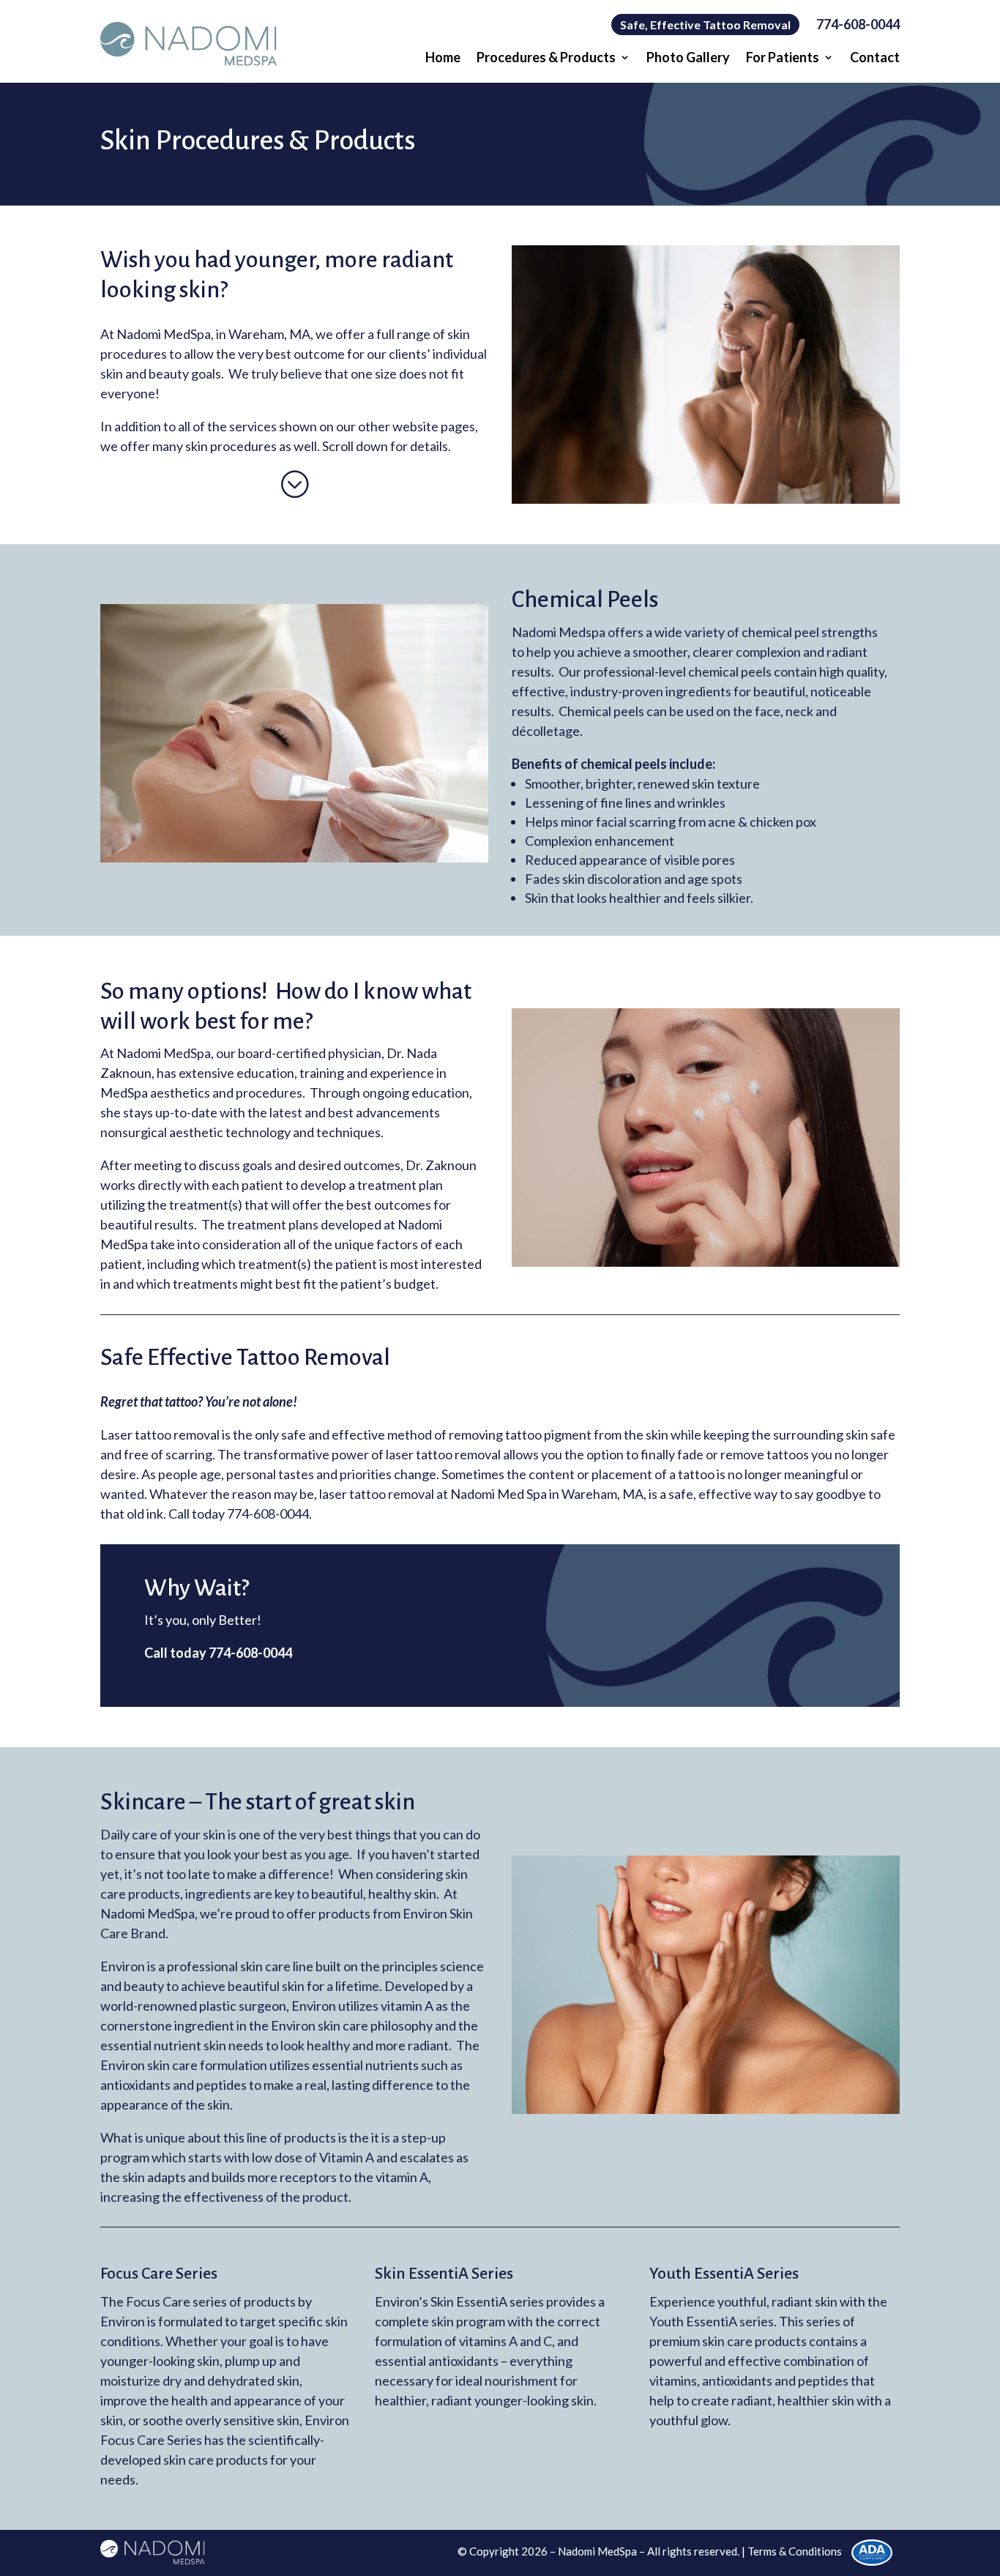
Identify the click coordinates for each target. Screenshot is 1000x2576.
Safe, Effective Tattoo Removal (705, 25)
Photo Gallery (688, 59)
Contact (875, 59)
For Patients (783, 59)
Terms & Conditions (795, 2551)
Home (443, 59)
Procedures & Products (546, 59)
